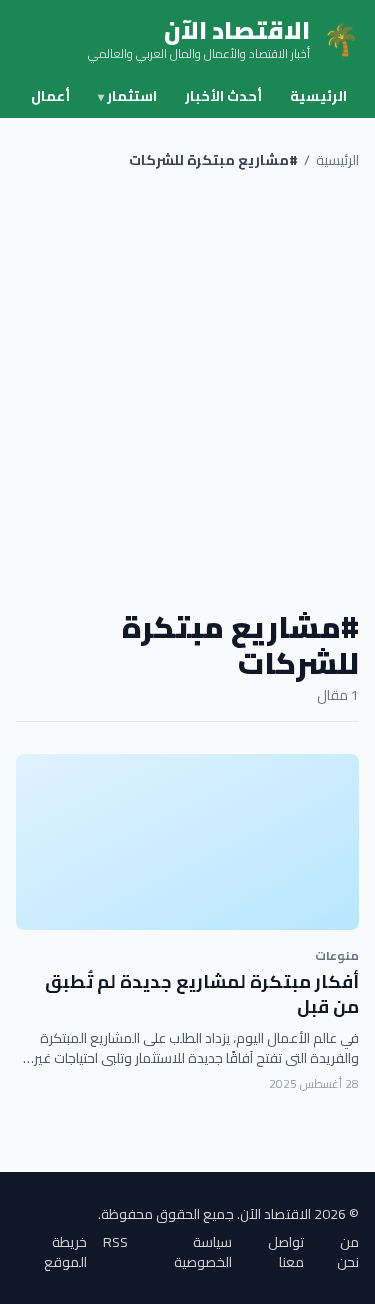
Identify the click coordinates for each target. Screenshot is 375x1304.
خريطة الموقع (65, 1252)
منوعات (337, 955)
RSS (115, 1243)
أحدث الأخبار (223, 96)
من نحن (348, 1252)
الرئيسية (318, 96)
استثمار (127, 96)
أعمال (50, 96)
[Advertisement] (187, 389)
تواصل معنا (286, 1252)
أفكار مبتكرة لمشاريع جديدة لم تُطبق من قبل (202, 994)
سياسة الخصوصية (203, 1252)
